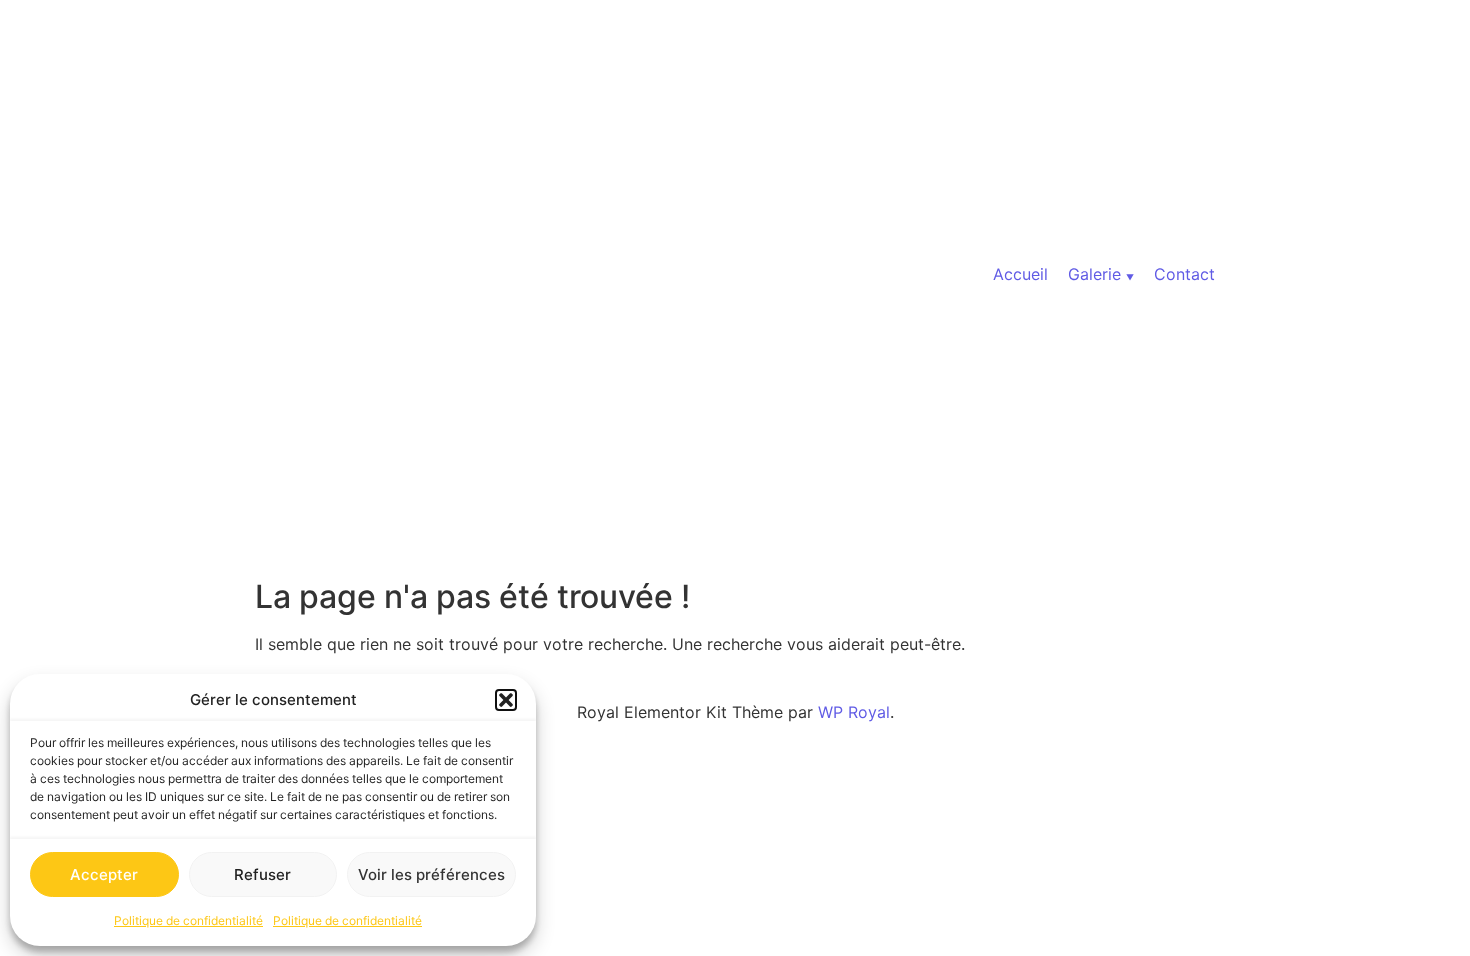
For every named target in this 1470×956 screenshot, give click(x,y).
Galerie (1094, 274)
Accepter (104, 874)
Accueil (1020, 274)
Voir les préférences (431, 874)
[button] (506, 700)
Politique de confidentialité (188, 920)
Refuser (262, 874)
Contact (1184, 274)
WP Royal (854, 712)
